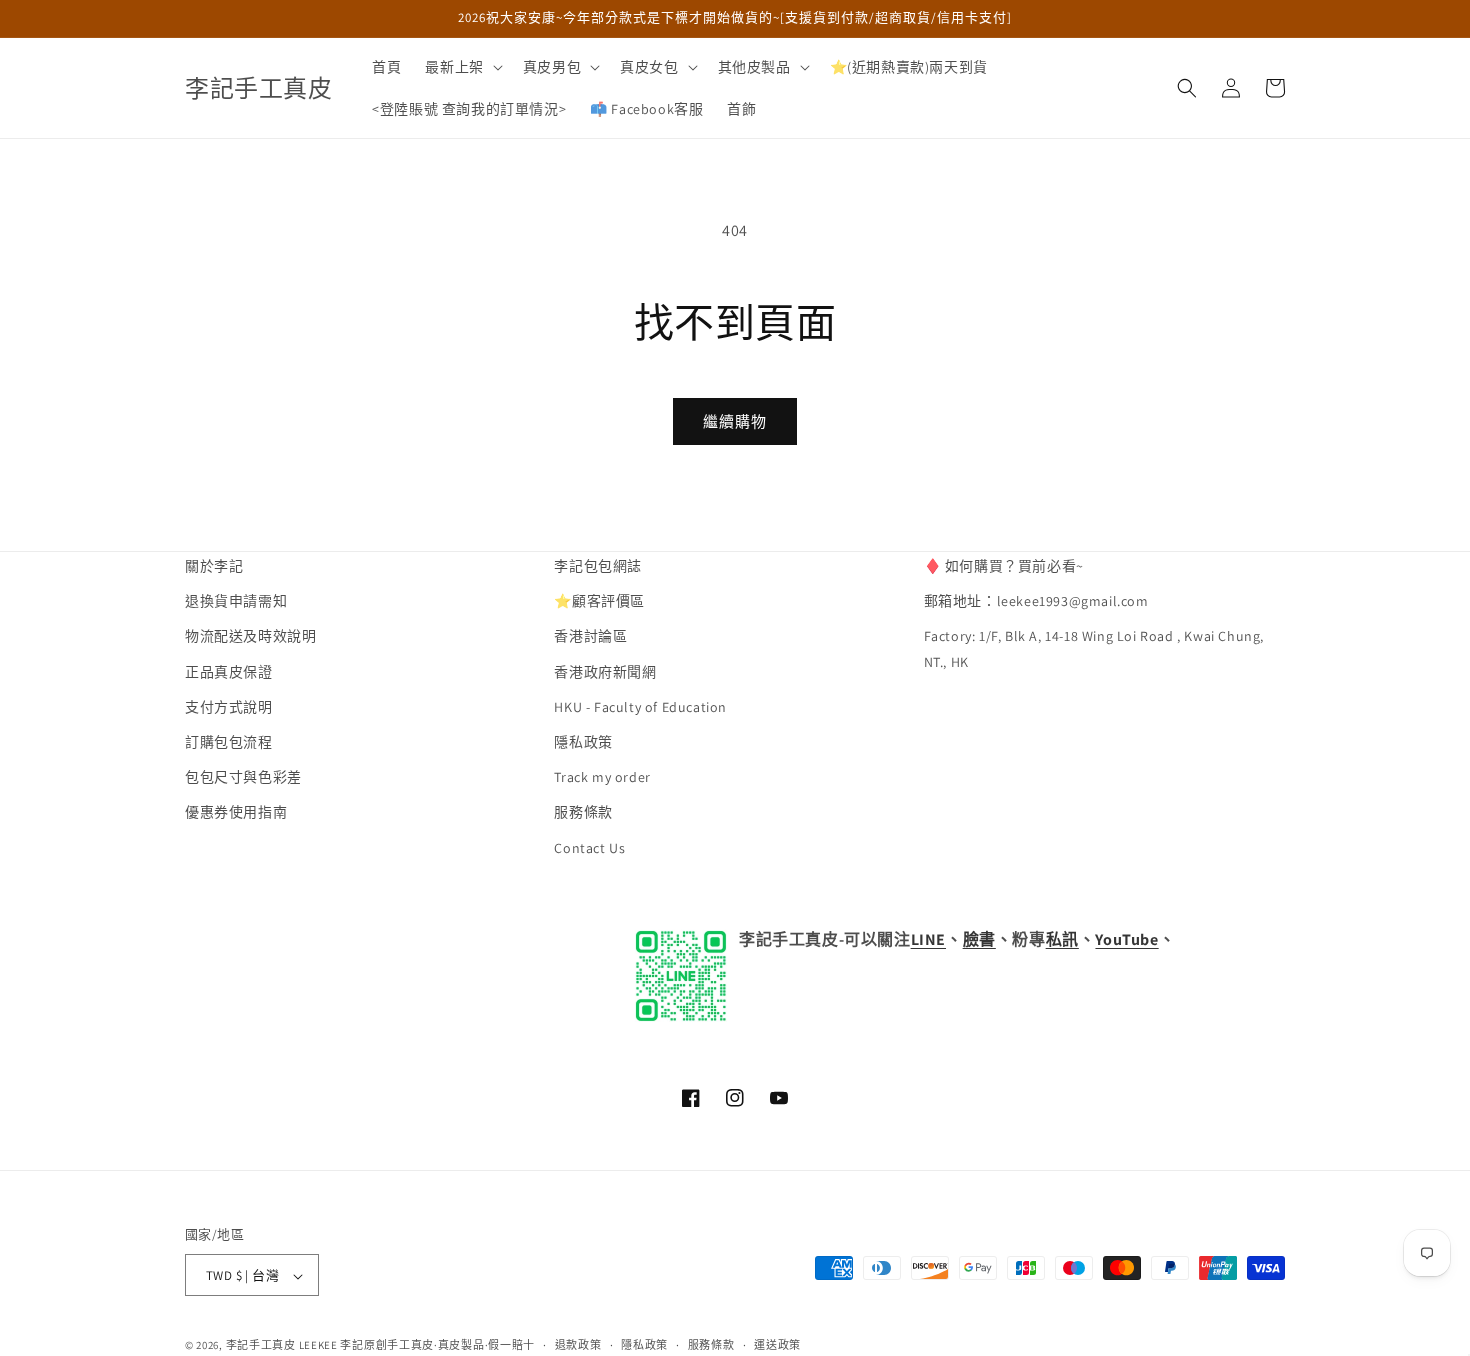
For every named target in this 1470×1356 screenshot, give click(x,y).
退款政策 (578, 1345)
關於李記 (214, 566)
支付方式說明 (229, 707)
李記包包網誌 (598, 566)
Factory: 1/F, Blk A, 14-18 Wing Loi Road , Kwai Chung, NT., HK (1094, 649)
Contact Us (589, 848)
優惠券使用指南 (236, 813)
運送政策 (777, 1345)
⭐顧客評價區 (599, 602)
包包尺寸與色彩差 (243, 778)
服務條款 (583, 813)
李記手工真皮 (261, 1346)
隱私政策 (583, 742)
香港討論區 (590, 637)
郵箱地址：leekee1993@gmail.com (1036, 602)
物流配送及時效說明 (250, 637)
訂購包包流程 (229, 742)
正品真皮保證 (229, 672)
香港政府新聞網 (605, 672)
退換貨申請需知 (236, 602)
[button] (461, 67)
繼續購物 (735, 421)
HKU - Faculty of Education (640, 707)
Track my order (602, 778)
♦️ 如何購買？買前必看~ (1004, 566)
